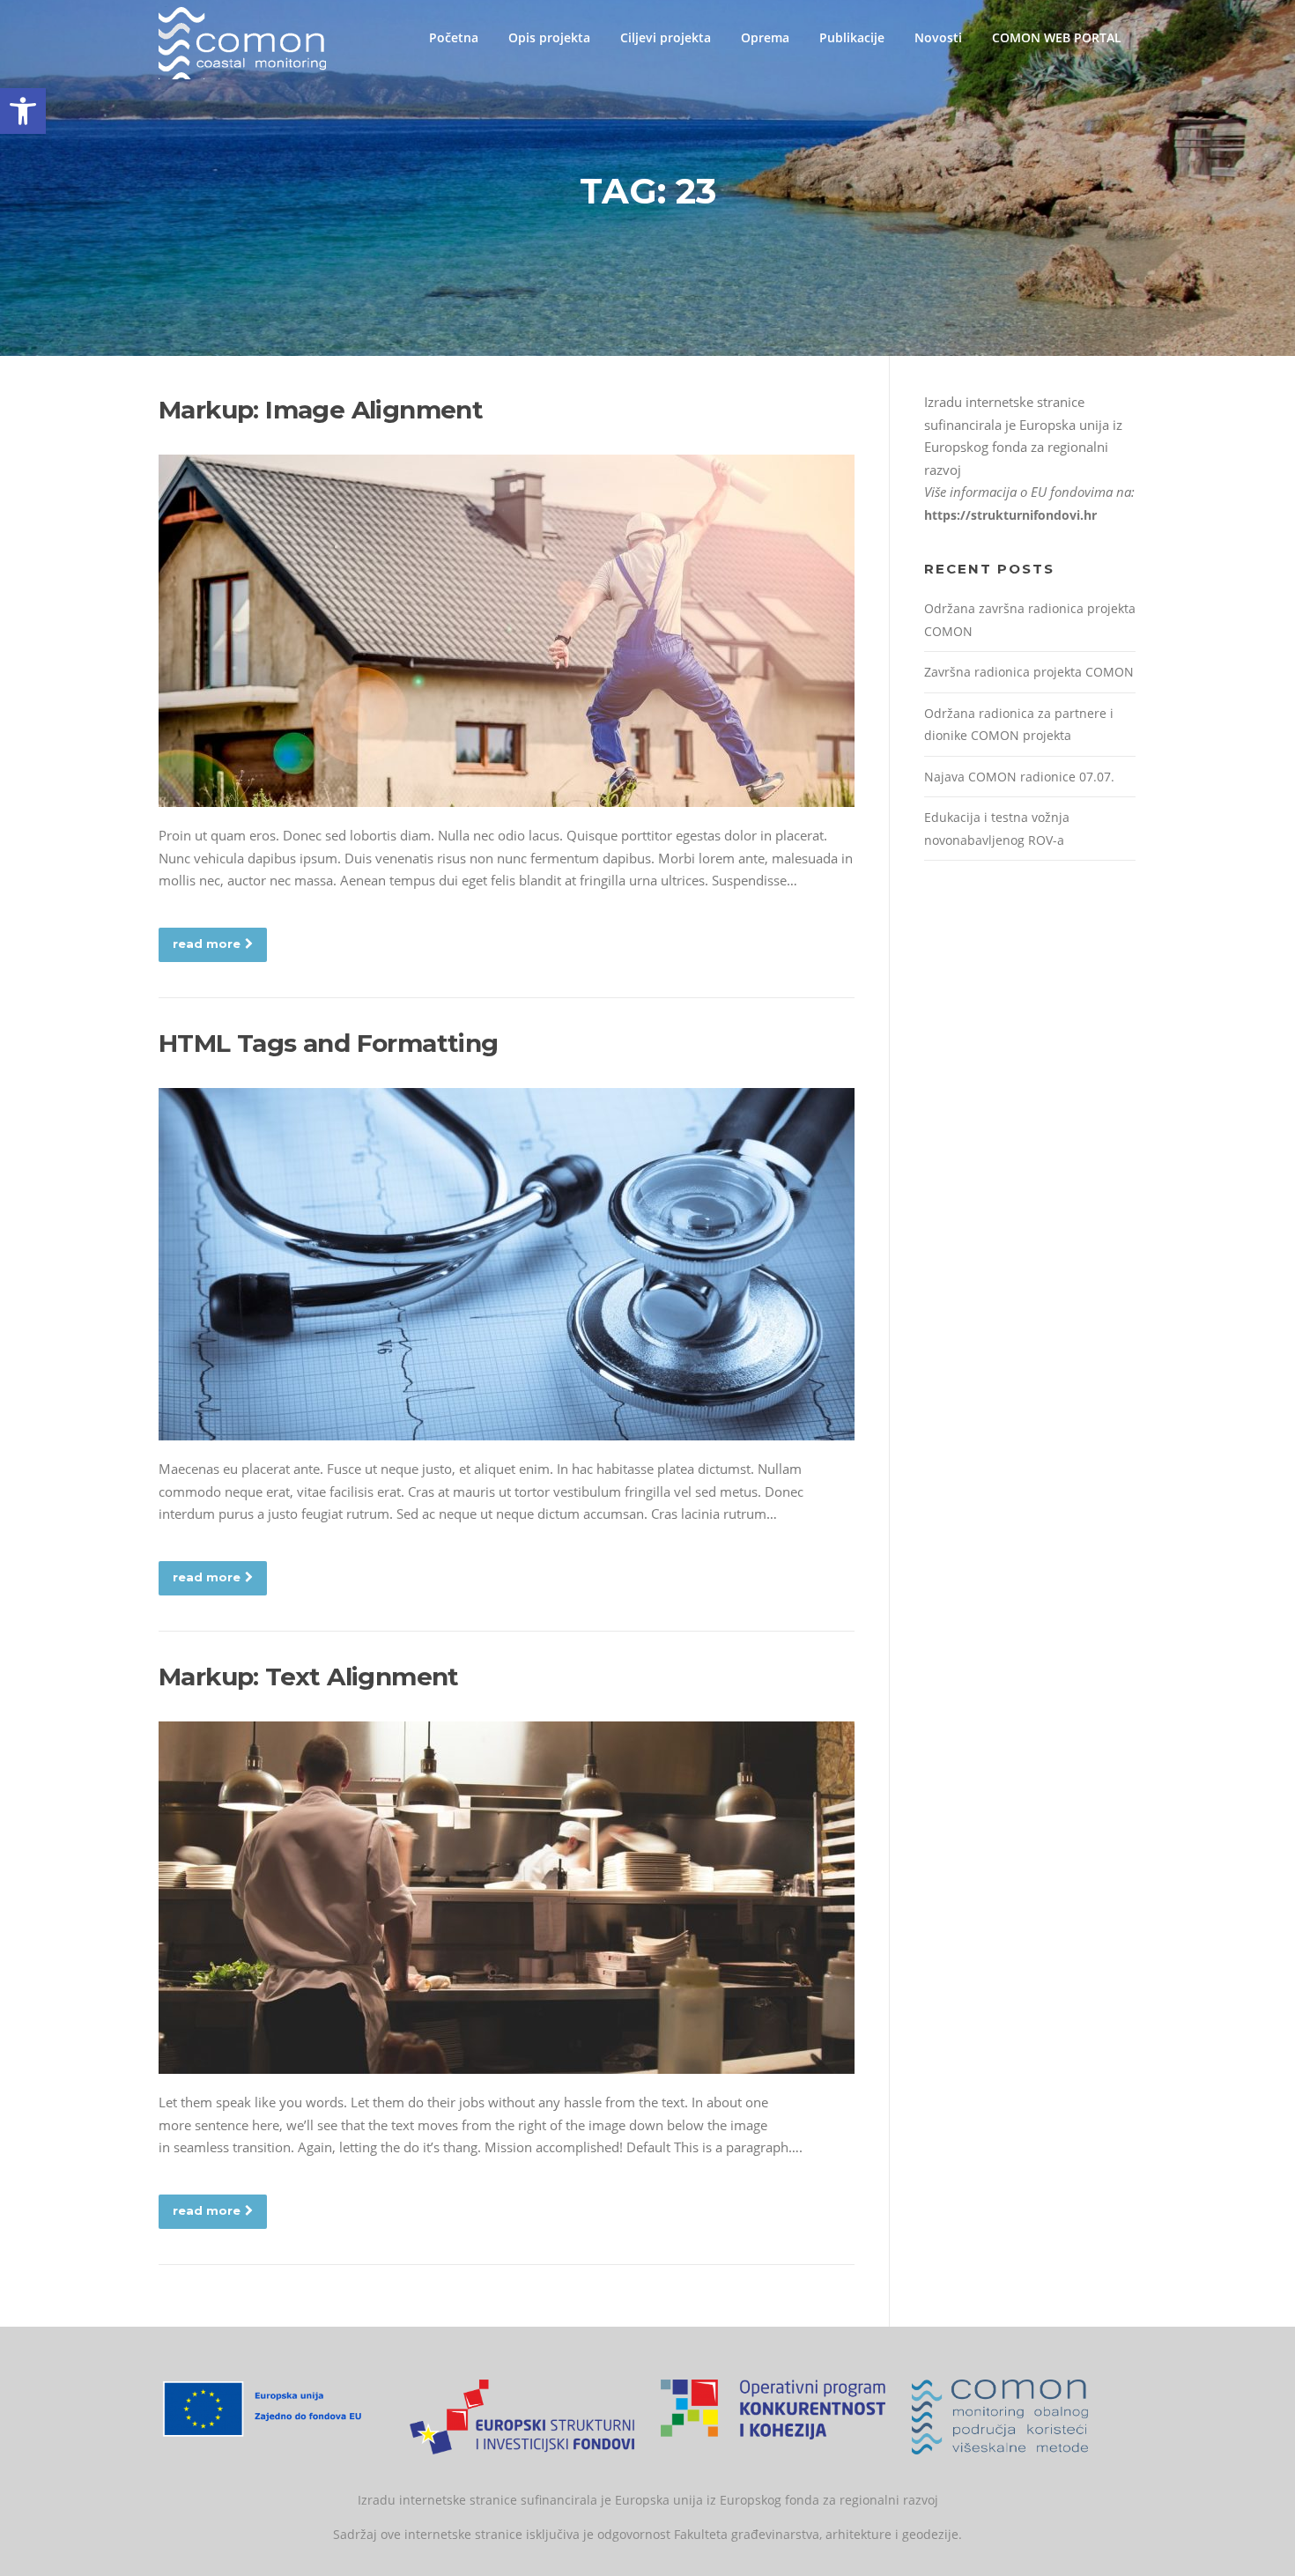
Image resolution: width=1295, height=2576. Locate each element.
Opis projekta (549, 37)
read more (207, 944)
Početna (454, 37)
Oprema (765, 37)
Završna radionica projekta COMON (1029, 672)
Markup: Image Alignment (321, 410)
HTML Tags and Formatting (329, 1043)
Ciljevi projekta (666, 37)
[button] (23, 111)
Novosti (938, 37)
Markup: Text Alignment (309, 1677)
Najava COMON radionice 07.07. (1019, 777)
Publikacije (852, 37)
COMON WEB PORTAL (1057, 37)
